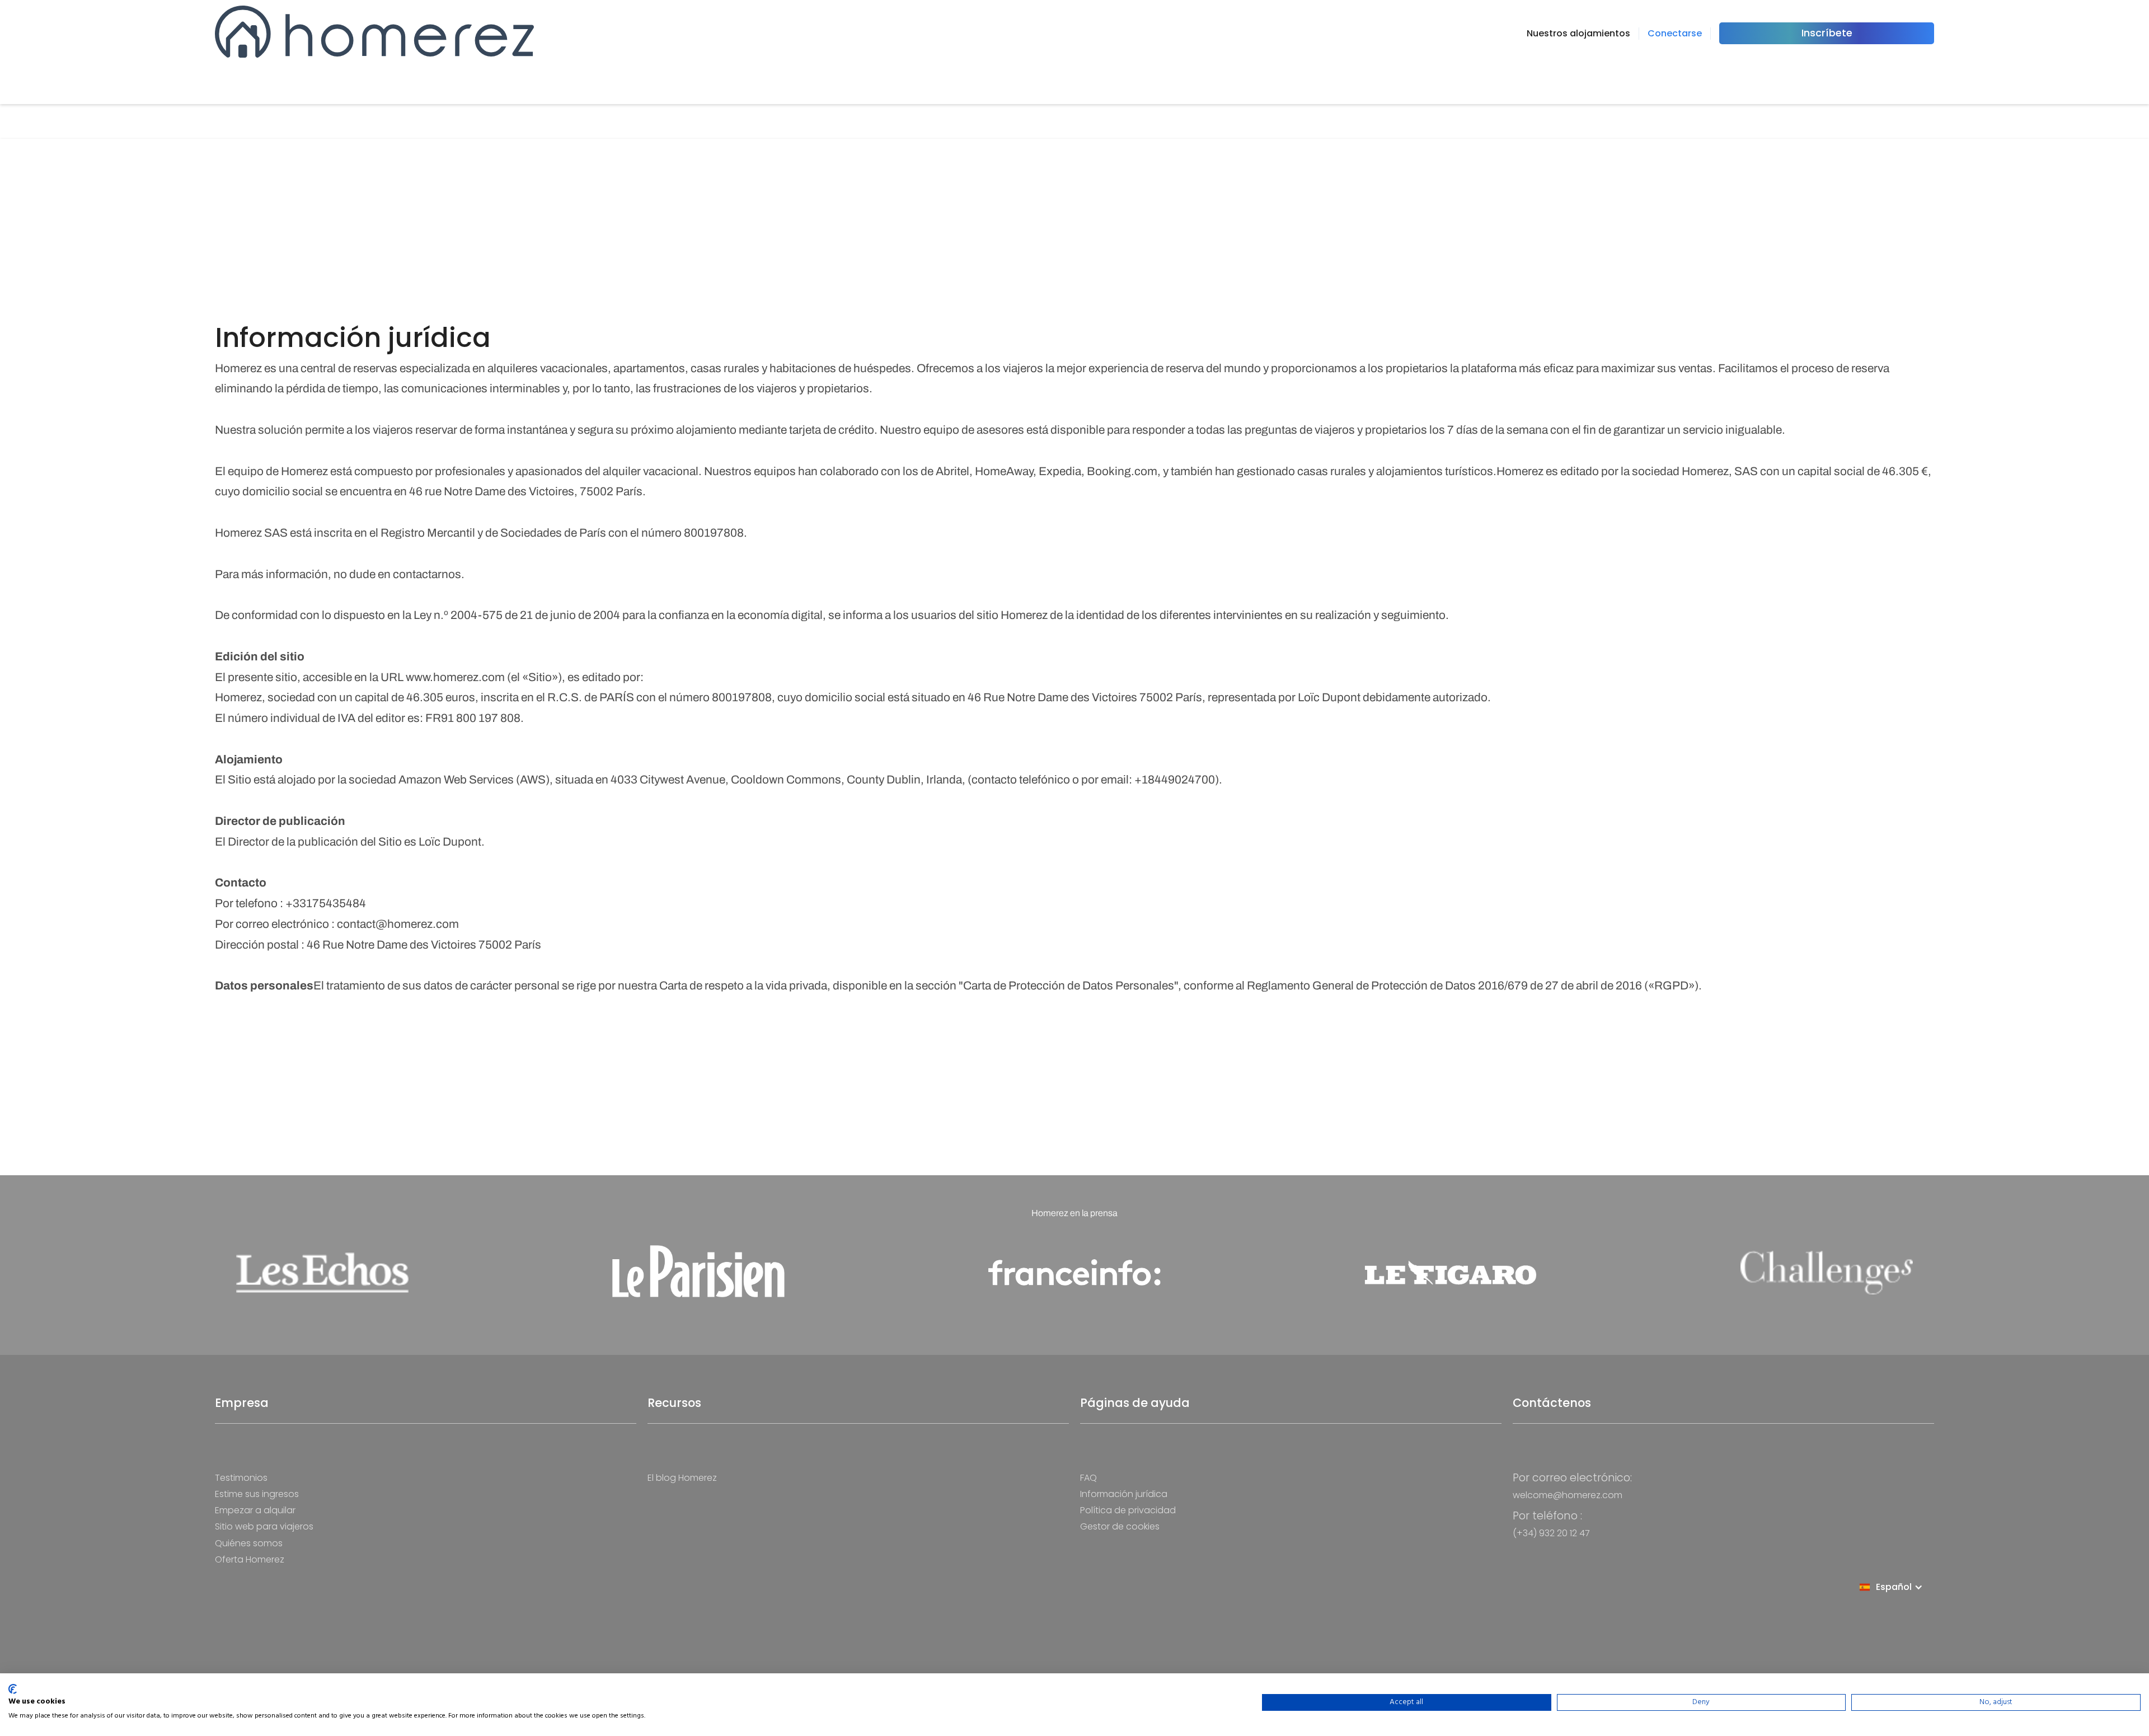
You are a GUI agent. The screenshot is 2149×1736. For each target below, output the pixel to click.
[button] (1897, 1587)
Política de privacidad (1128, 1510)
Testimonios (241, 1478)
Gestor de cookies (1120, 1526)
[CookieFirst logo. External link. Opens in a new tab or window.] (13, 1689)
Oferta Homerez (250, 1559)
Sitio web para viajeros (264, 1526)
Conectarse (1675, 33)
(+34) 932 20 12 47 (1551, 1533)
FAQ (1088, 1478)
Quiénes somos (249, 1543)
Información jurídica (1124, 1494)
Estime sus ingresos (257, 1494)
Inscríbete (1827, 33)
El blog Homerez (682, 1478)
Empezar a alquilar (255, 1510)
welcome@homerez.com (1568, 1495)
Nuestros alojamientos (1578, 33)
